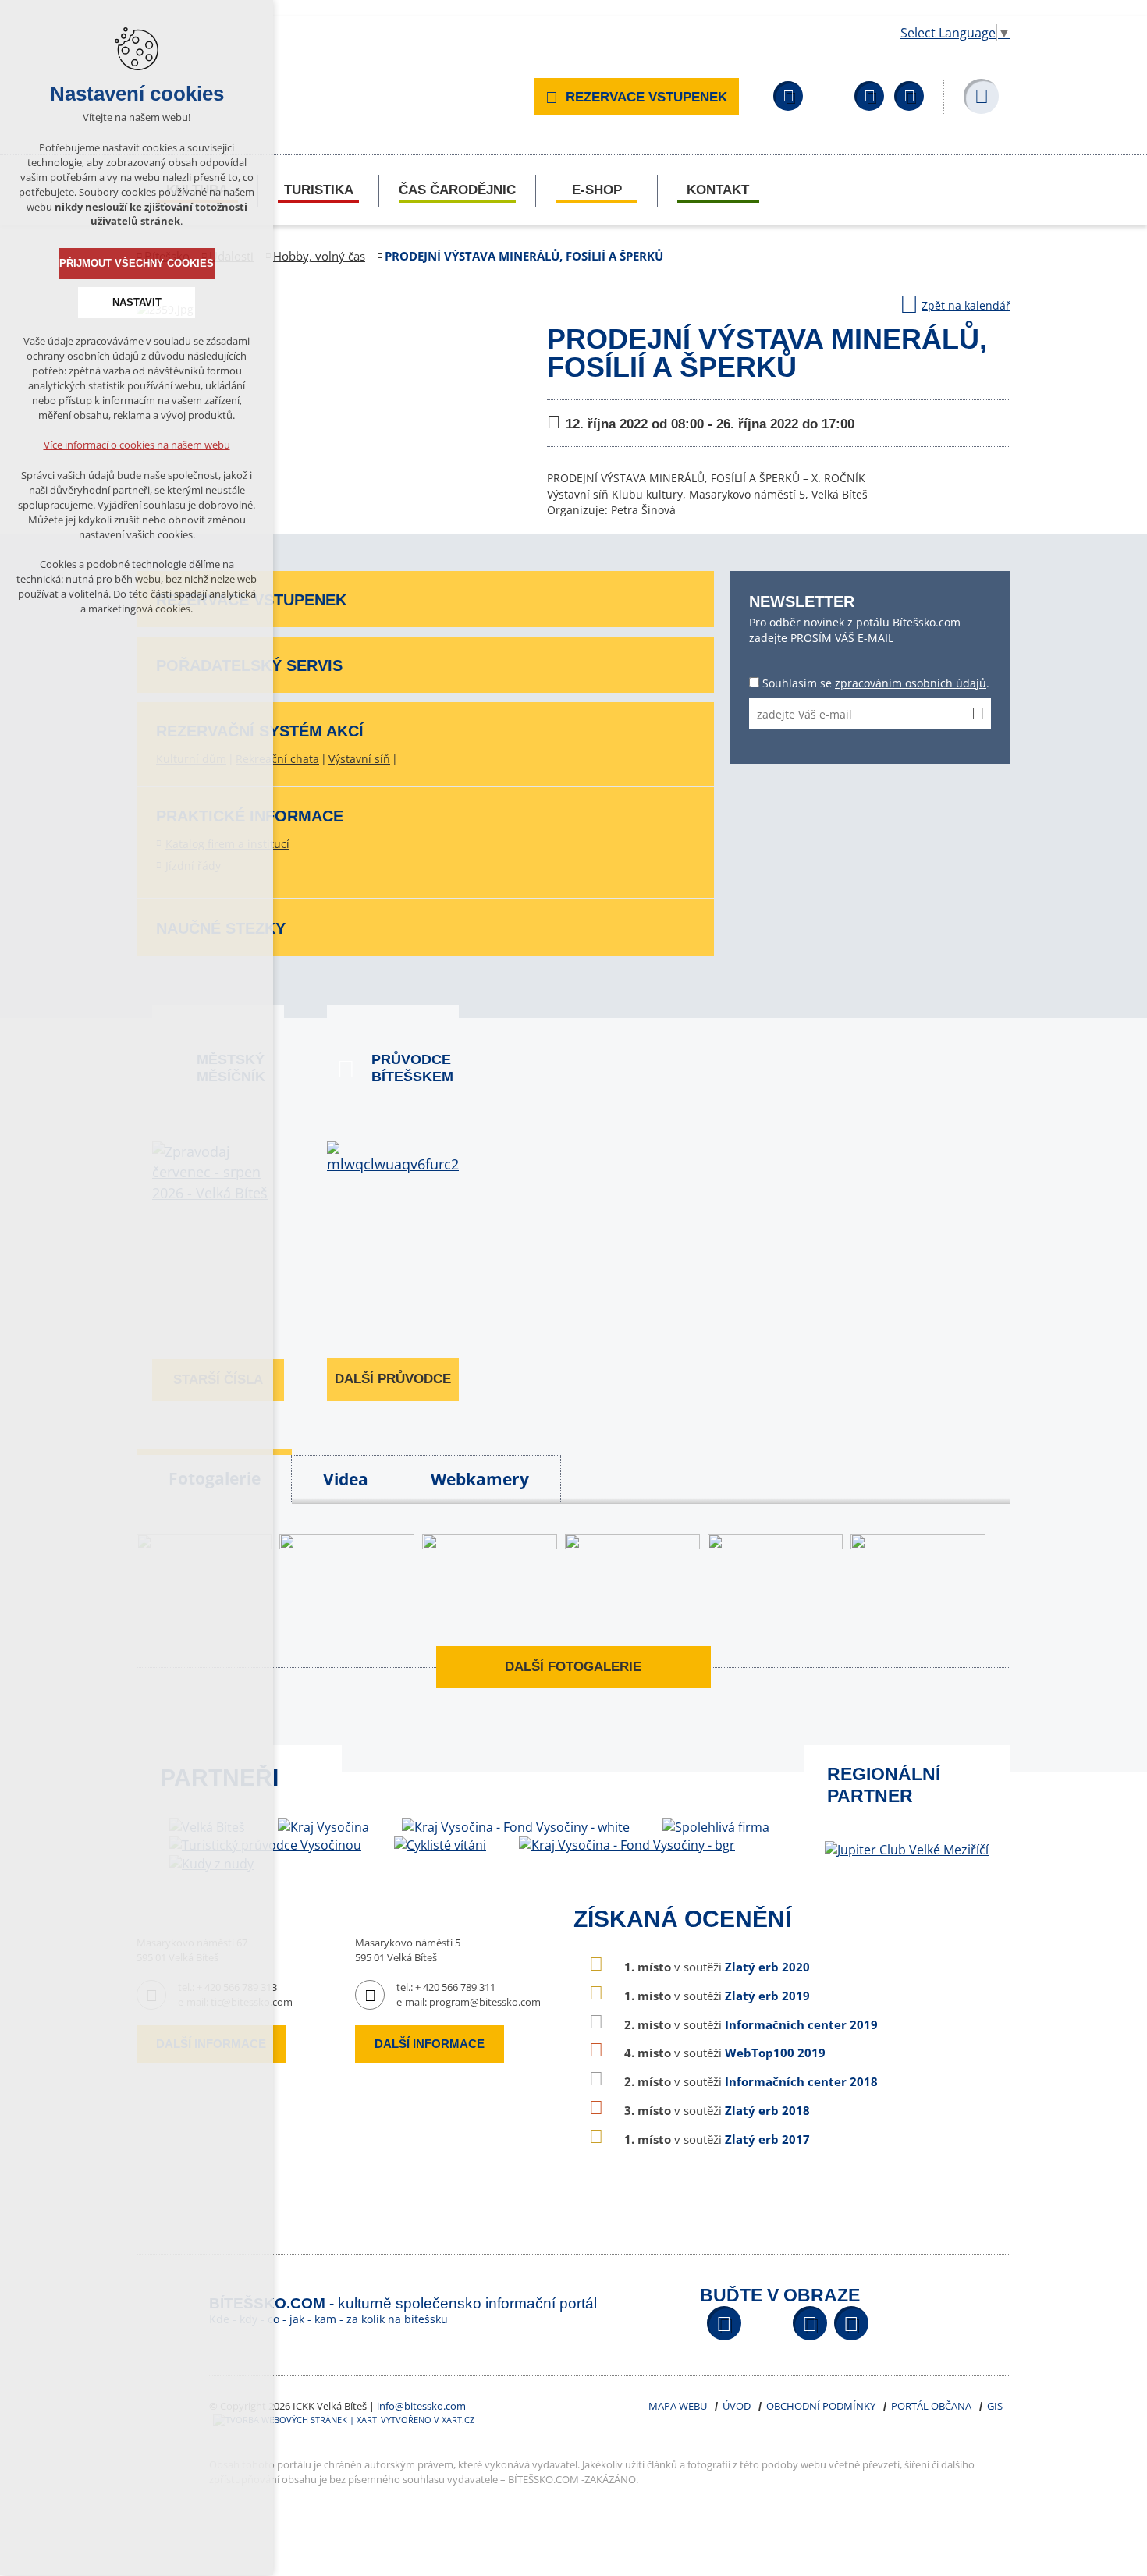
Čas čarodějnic (457, 190)
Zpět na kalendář (966, 305)
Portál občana (931, 2406)
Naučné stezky (221, 928)
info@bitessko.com (421, 2406)
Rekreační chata (277, 759)
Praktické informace (250, 816)
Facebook (788, 96)
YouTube (869, 96)
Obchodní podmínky (821, 2406)
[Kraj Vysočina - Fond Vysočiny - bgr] (627, 1845)
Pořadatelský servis (249, 665)
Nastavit (137, 302)
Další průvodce (393, 1379)
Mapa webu (678, 2406)
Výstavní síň (359, 759)
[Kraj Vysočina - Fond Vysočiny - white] (516, 1827)
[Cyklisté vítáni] (440, 1845)
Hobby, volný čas (319, 256)
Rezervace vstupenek (646, 97)
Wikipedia (909, 96)
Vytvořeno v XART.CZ (428, 2420)
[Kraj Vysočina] (323, 1827)
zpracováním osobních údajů (911, 683)
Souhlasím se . (876, 683)
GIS (995, 2406)
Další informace (430, 2044)
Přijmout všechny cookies (137, 263)
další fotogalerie (573, 1667)
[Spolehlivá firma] (716, 1827)
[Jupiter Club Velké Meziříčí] (907, 1850)
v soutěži (717, 1967)
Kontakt (718, 190)
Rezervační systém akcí (260, 731)
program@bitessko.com (485, 2002)
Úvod (737, 2406)
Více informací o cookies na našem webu (137, 445)
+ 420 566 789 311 (455, 1987)
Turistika (319, 190)
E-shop (597, 190)
